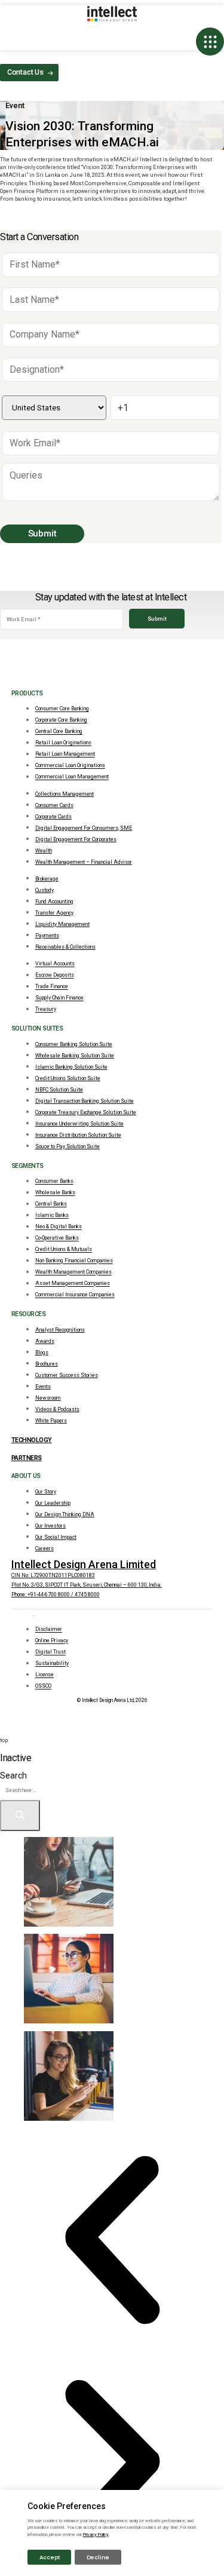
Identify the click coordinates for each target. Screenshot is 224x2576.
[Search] (20, 1816)
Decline (98, 2557)
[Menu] (210, 42)
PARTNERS (27, 1458)
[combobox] (50, 1791)
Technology (32, 1440)
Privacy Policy (96, 2534)
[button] (112, 2240)
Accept (50, 2557)
